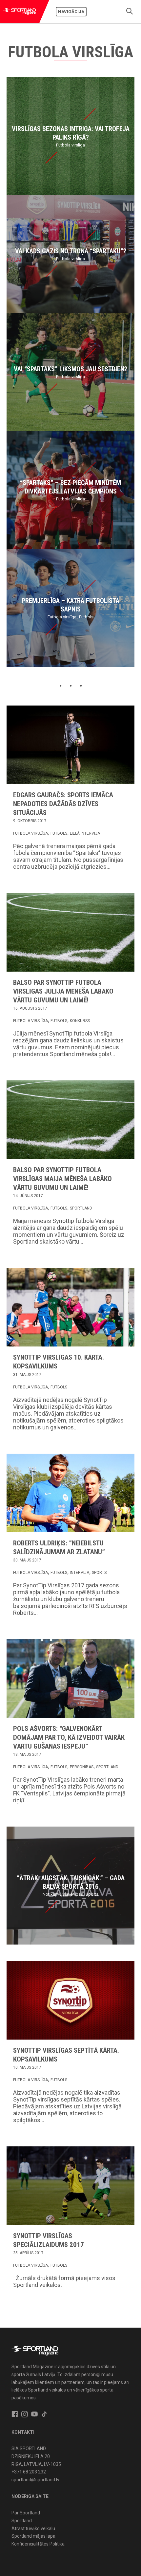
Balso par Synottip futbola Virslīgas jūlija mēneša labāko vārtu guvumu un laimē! (63, 991)
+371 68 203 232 (29, 2472)
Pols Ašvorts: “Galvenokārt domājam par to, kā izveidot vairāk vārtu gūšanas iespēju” (69, 1737)
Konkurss (80, 1021)
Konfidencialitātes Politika (38, 2544)
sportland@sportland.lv (35, 2480)
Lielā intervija (85, 833)
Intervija (80, 1573)
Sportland (81, 1208)
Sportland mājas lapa (33, 2536)
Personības (82, 1767)
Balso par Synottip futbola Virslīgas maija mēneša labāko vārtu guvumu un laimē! (62, 1179)
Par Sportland (26, 2513)
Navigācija (71, 12)
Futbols (59, 833)
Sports (99, 1573)
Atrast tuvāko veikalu (33, 2528)
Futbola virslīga (30, 833)
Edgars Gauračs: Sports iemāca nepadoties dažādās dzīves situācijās (63, 804)
